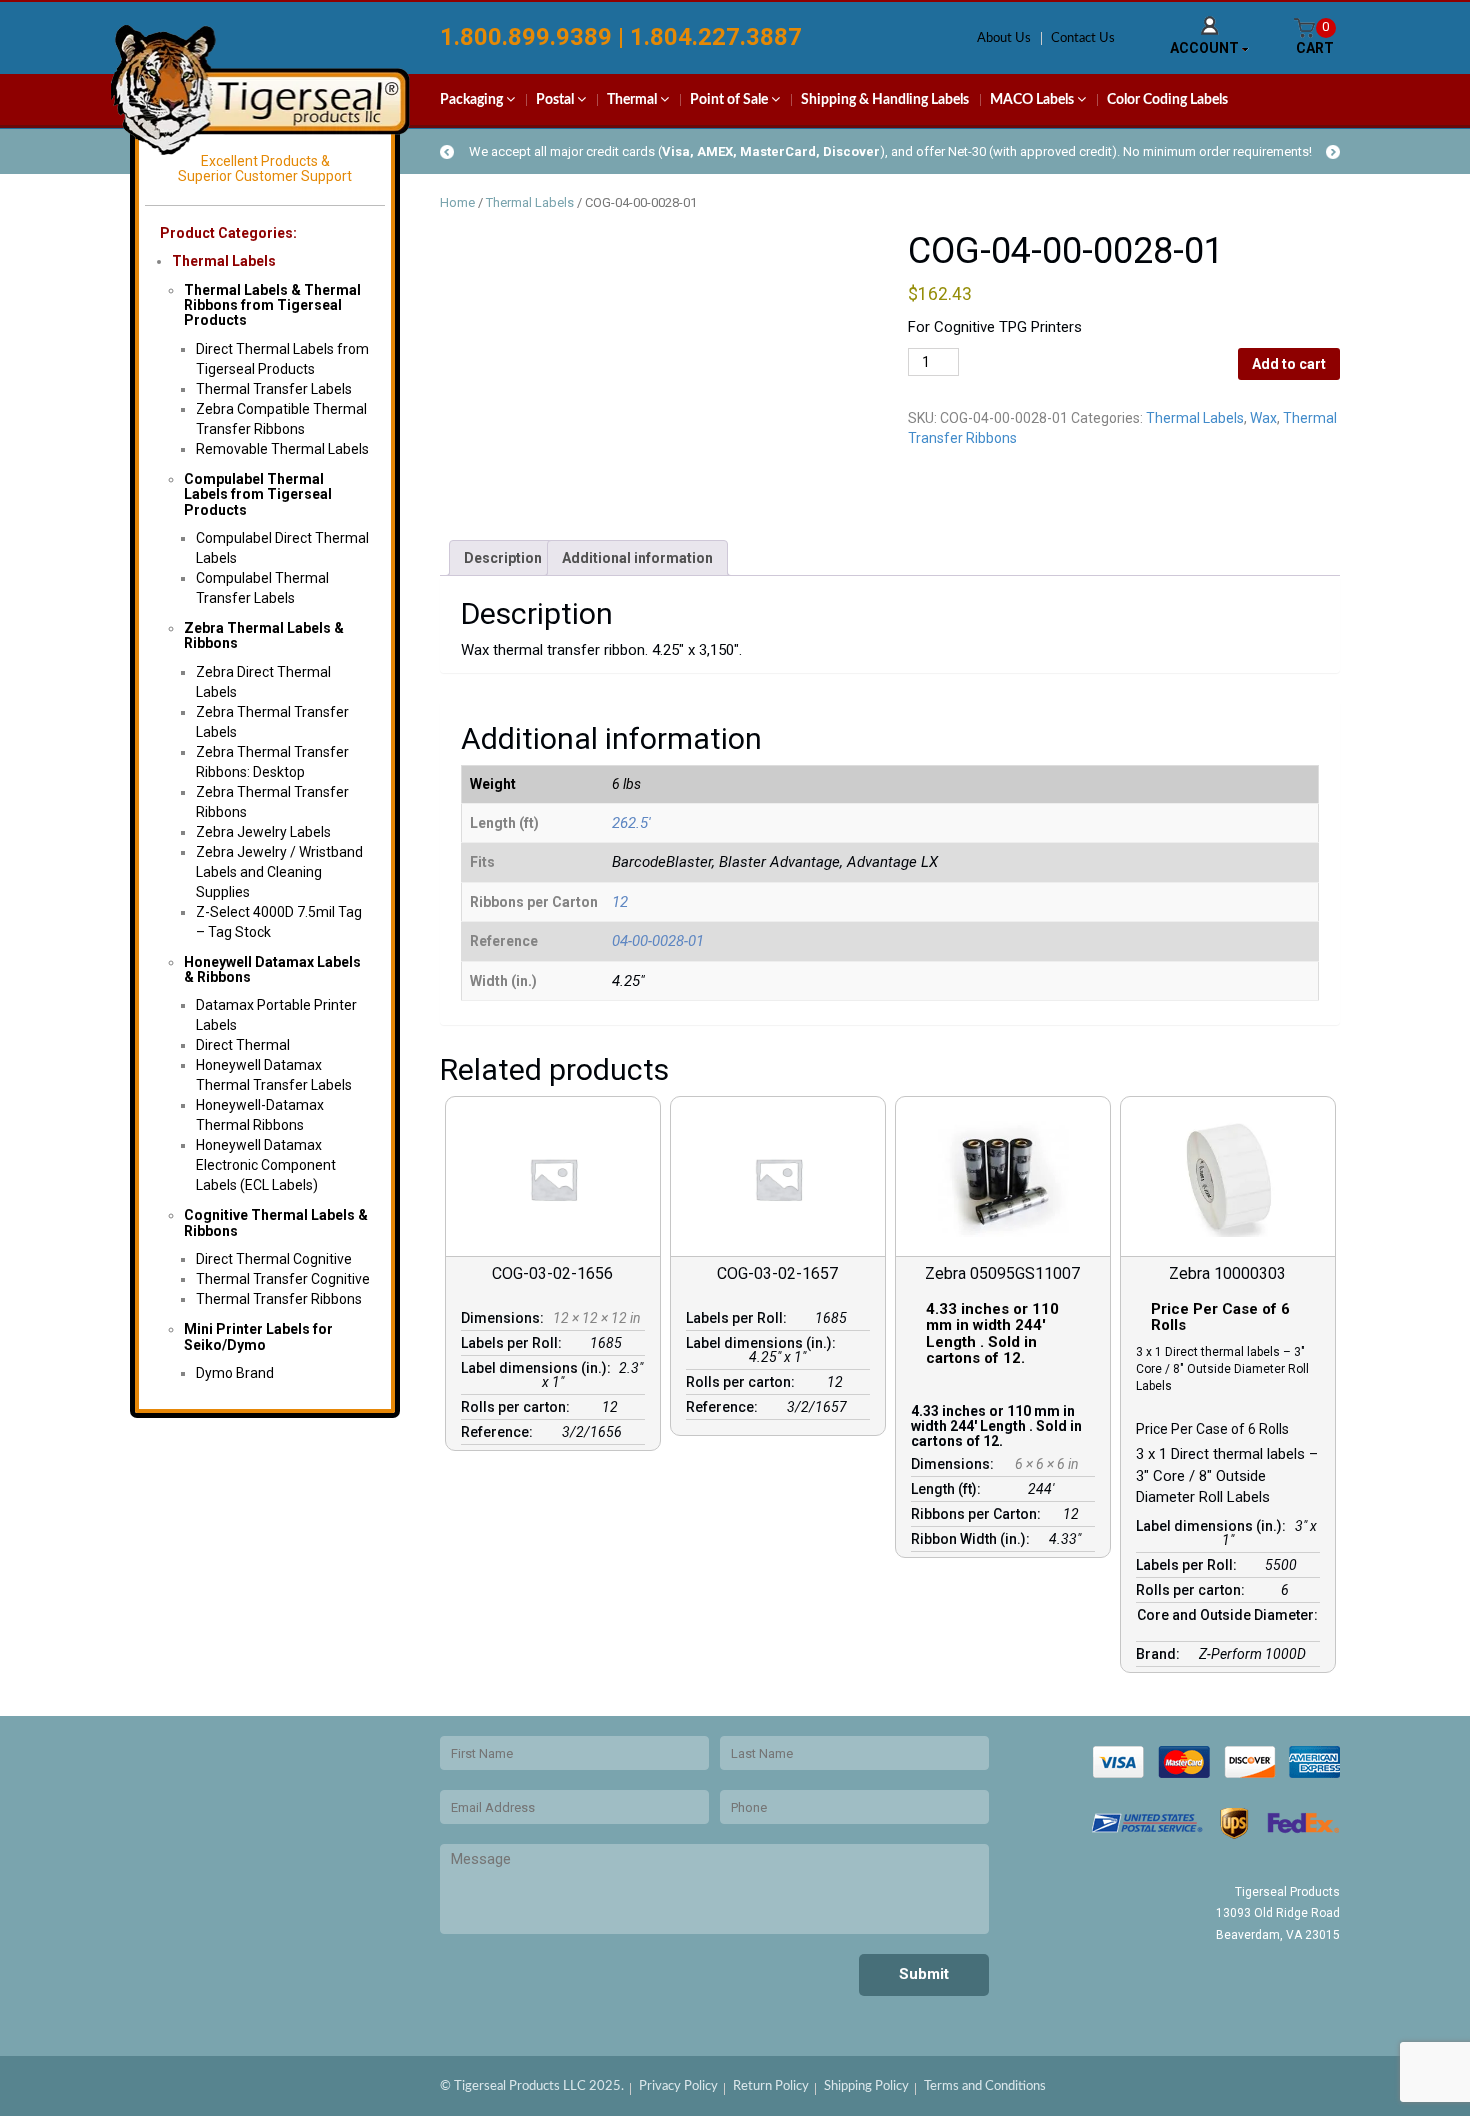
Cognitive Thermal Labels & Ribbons (276, 1222)
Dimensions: (505, 1318)
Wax (1263, 418)
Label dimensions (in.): (539, 1368)
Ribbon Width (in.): (973, 1539)
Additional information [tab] (637, 558)
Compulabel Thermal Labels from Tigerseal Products (258, 494)
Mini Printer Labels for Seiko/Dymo (258, 1336)
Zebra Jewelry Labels (263, 832)
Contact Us (1083, 38)
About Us (1004, 38)
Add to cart (1289, 364)
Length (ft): (949, 1489)
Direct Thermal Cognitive (274, 1259)
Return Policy (771, 2086)
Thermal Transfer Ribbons (279, 1299)
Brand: (1161, 1654)
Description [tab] (503, 558)
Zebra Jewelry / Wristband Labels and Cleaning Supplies (279, 872)
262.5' (631, 823)
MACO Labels (1033, 100)
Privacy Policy (678, 2086)
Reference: (500, 1432)
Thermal (633, 100)
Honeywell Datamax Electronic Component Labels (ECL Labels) (266, 1165)
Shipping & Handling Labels (885, 100)
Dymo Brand (235, 1373)
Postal (556, 100)
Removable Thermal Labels (282, 449)
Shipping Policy (866, 2086)
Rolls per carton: (518, 1407)
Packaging (473, 100)
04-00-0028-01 (658, 941)
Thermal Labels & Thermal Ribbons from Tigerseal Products (272, 305)
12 (620, 902)
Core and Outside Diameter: (1227, 1622)
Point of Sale (730, 100)
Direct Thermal (243, 1045)
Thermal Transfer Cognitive (283, 1279)
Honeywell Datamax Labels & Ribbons (272, 969)
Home (457, 202)
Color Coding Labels (1167, 100)
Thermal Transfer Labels (274, 389)
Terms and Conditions (985, 2086)
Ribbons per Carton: (979, 1514)
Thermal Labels (224, 261)
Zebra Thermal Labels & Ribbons (264, 635)
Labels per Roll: (514, 1343)
